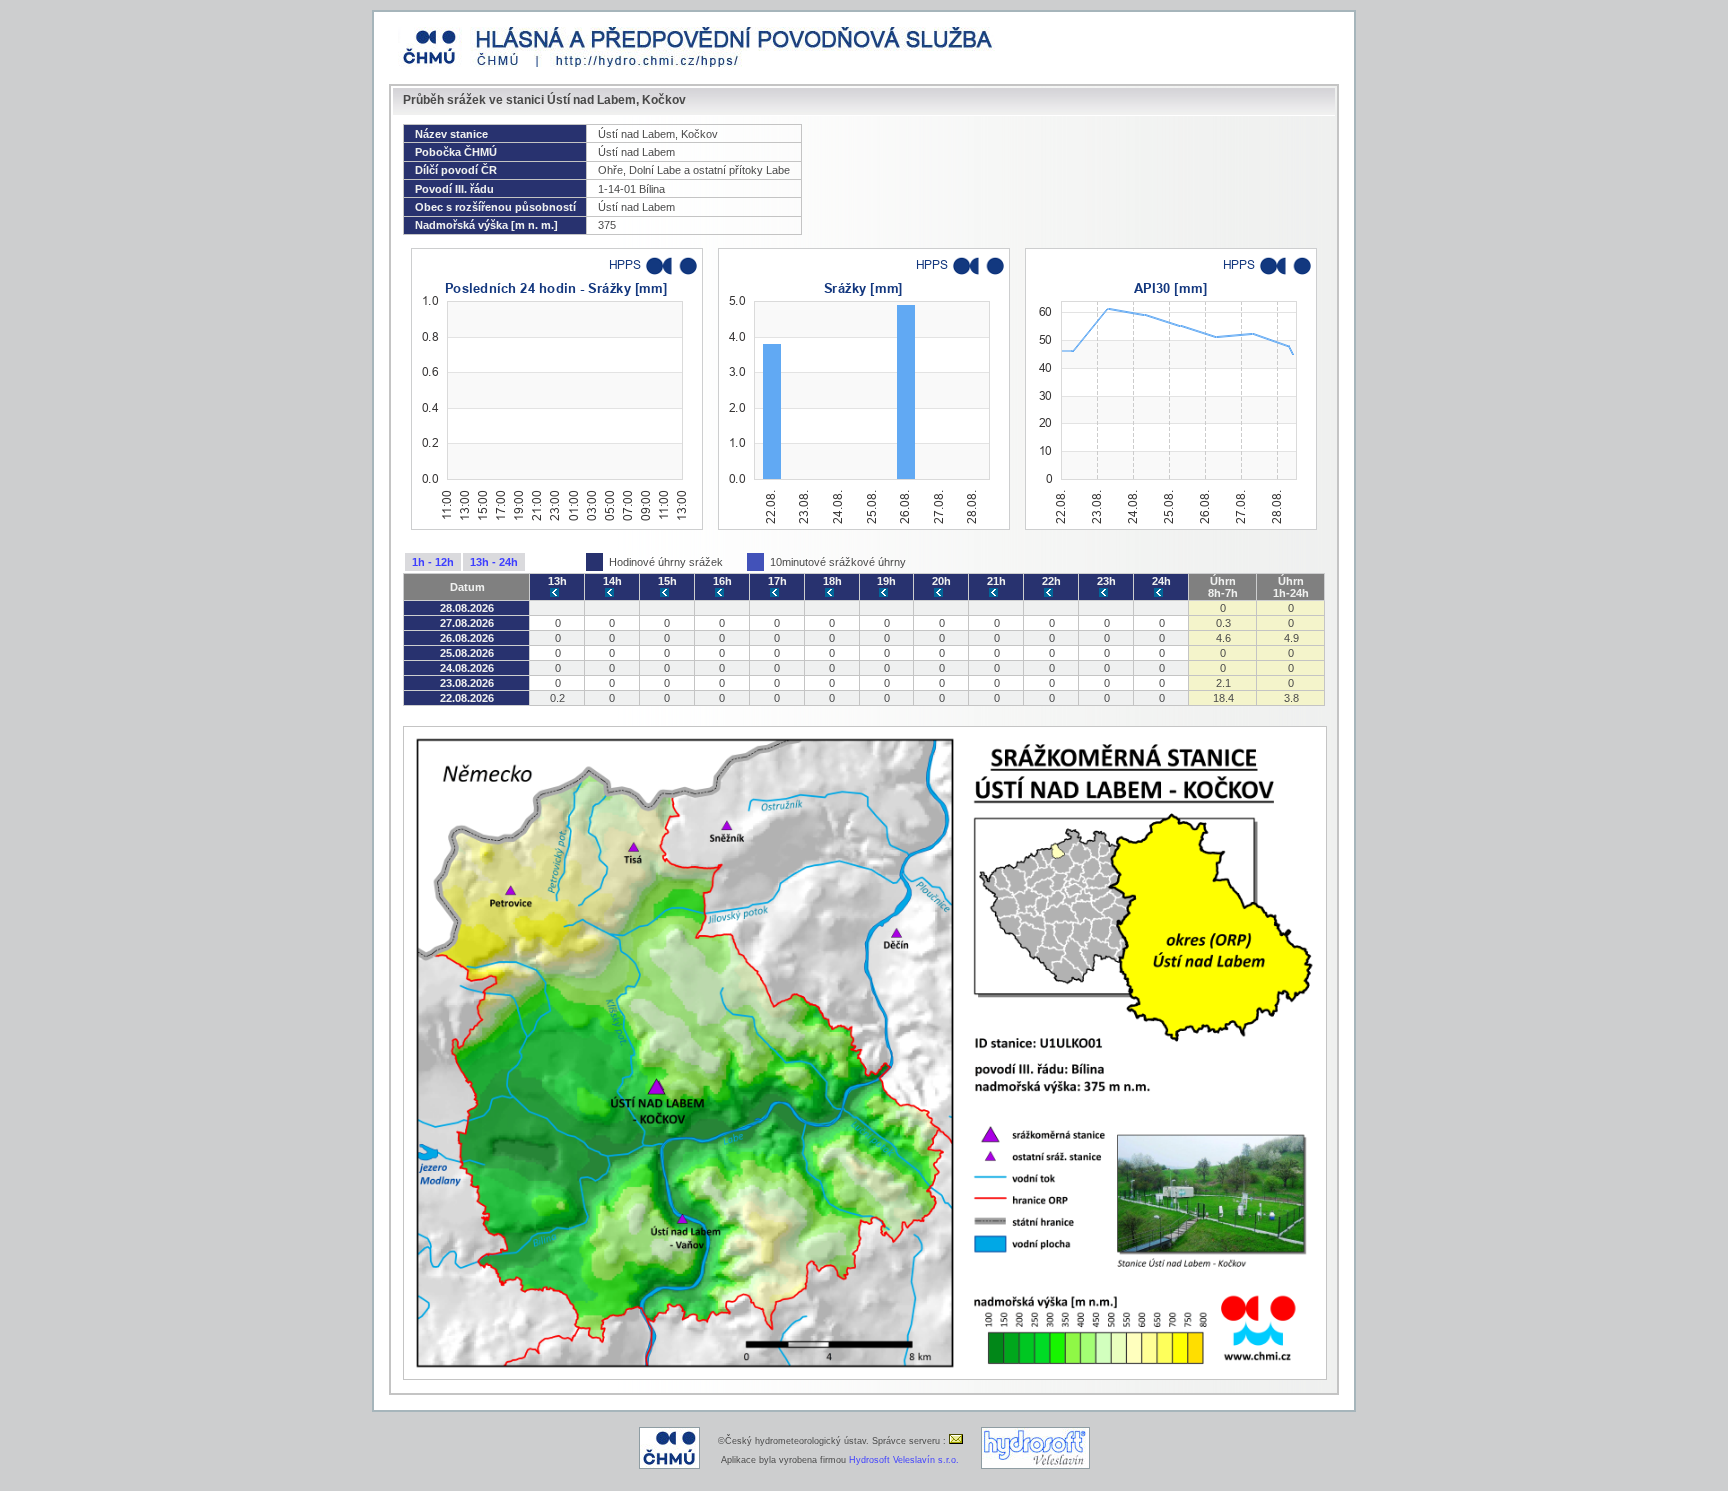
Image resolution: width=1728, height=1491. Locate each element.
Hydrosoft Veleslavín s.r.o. (904, 1460)
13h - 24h (494, 562)
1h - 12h (433, 562)
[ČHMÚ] (669, 1466)
